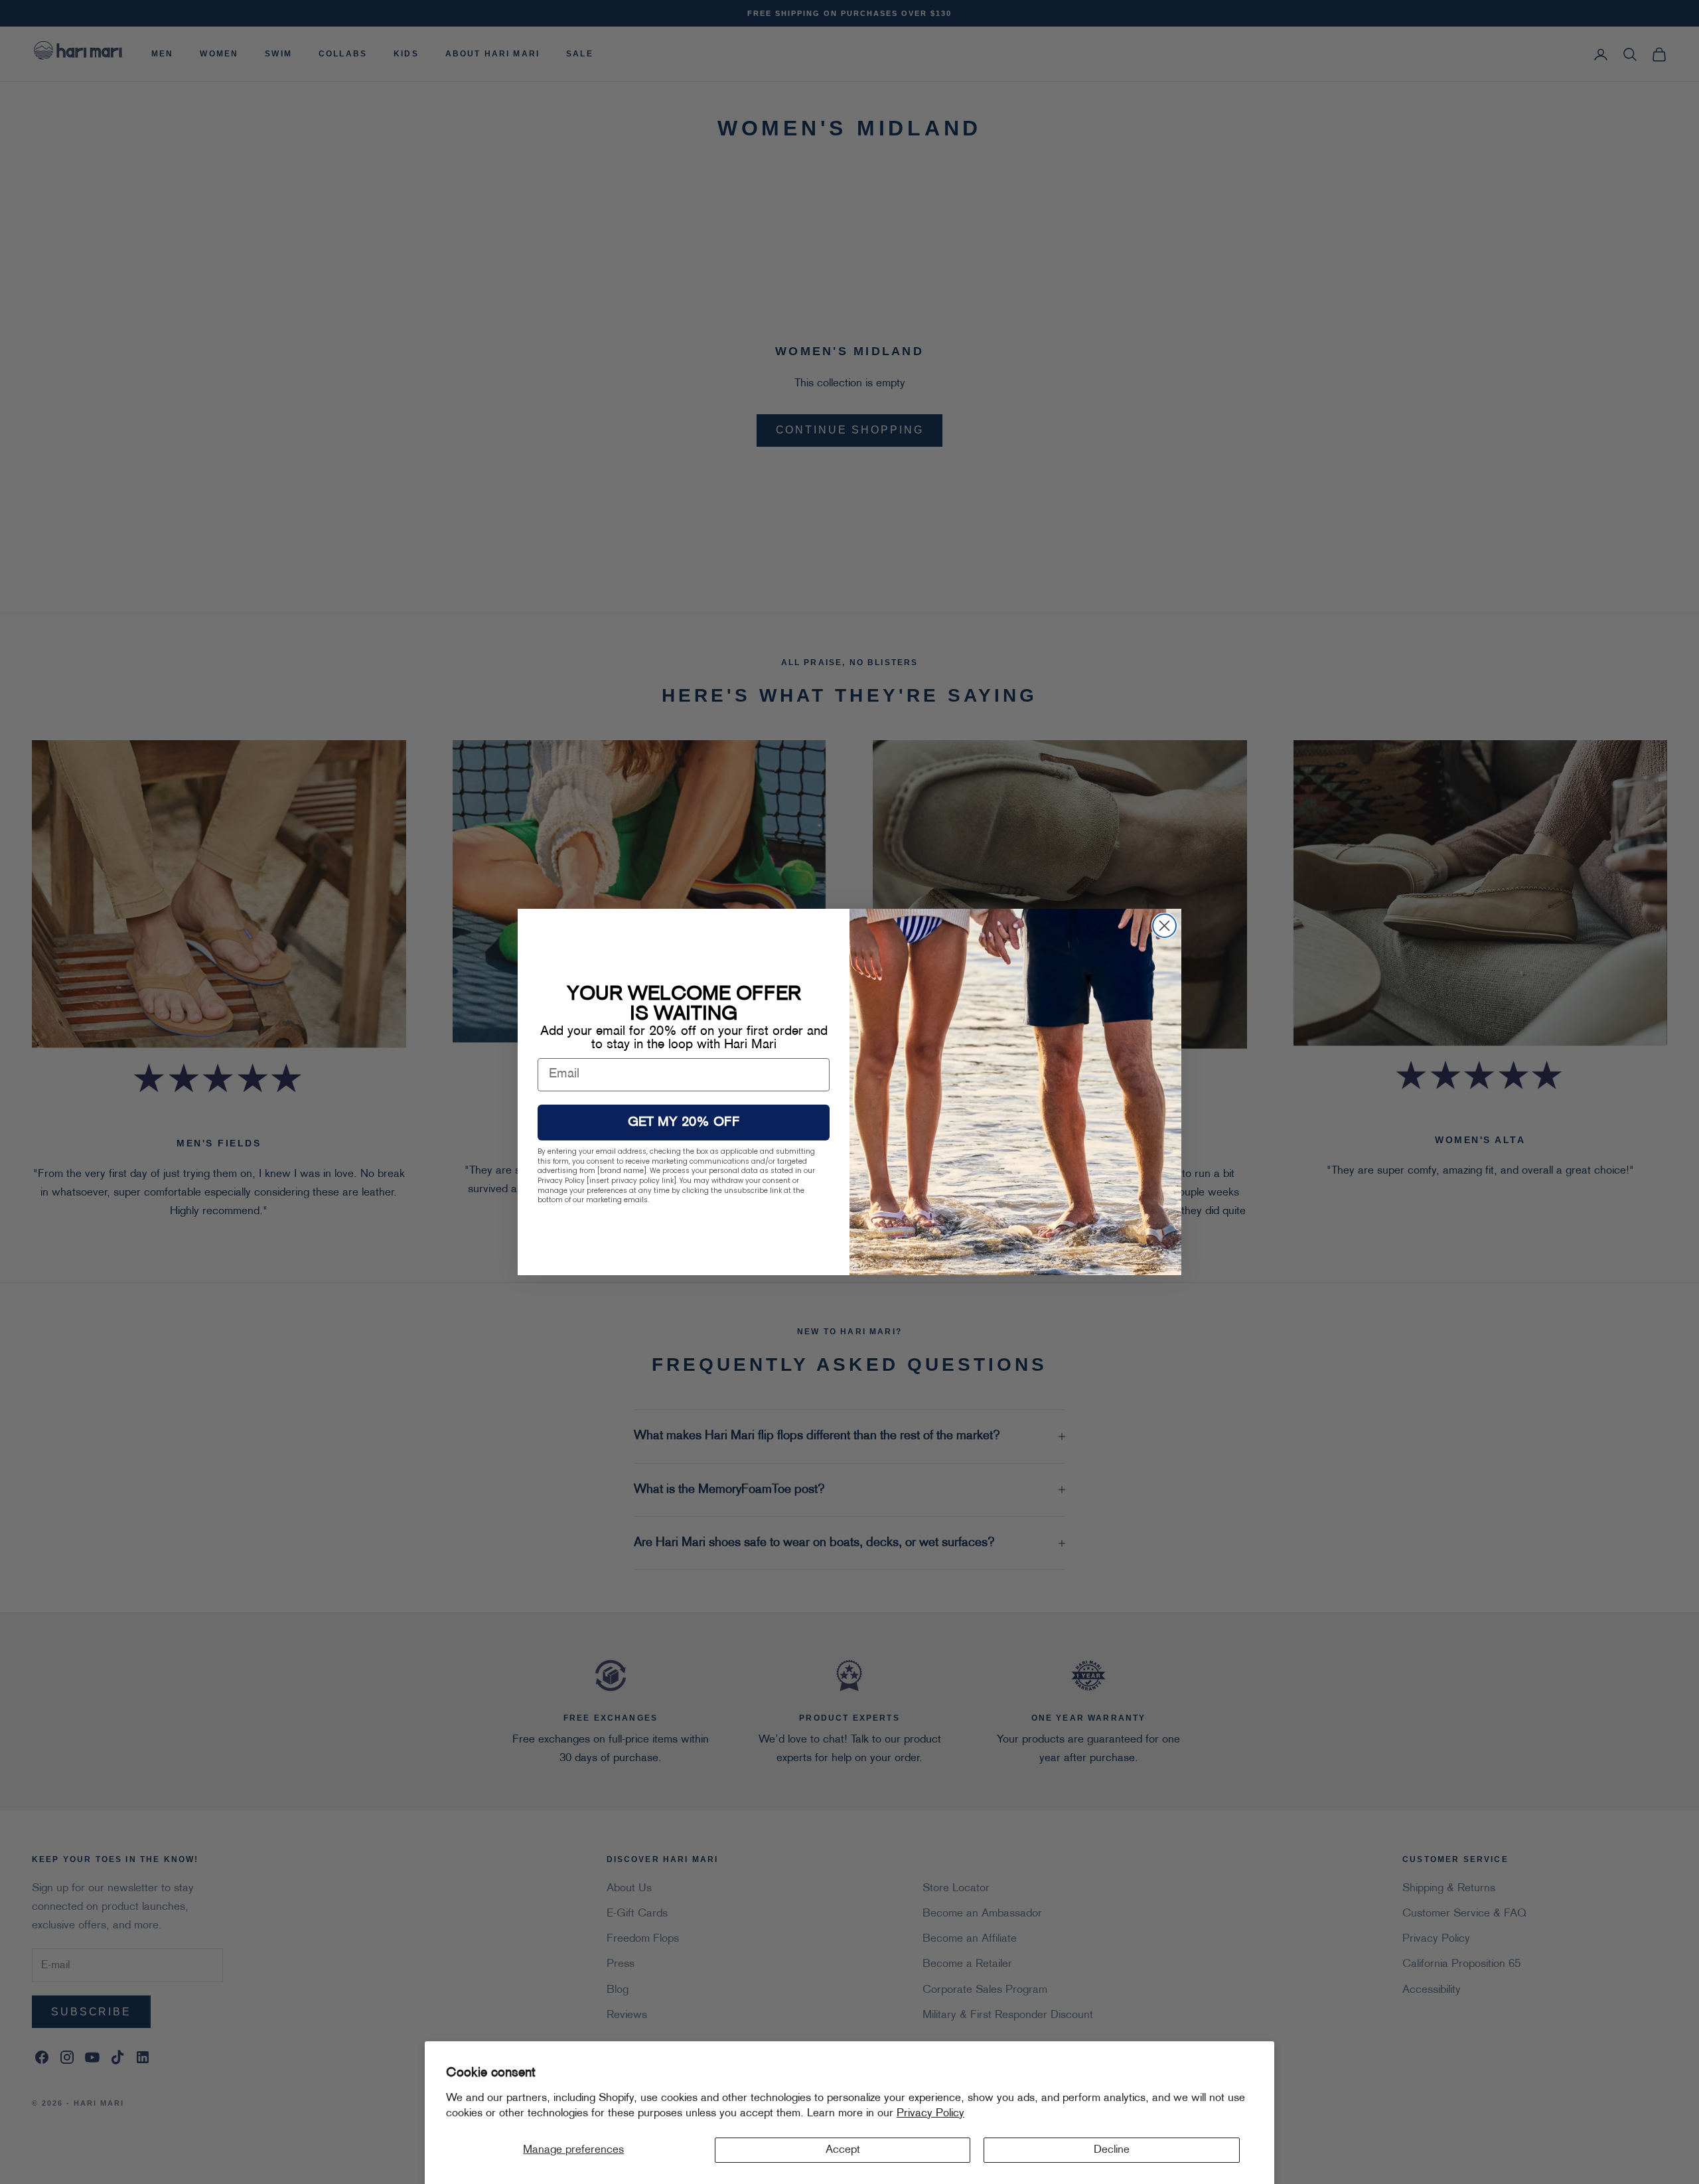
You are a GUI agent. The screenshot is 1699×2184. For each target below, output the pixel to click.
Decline (1112, 2150)
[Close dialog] (1164, 926)
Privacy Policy (930, 2114)
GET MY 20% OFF (684, 1123)
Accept (843, 2150)
